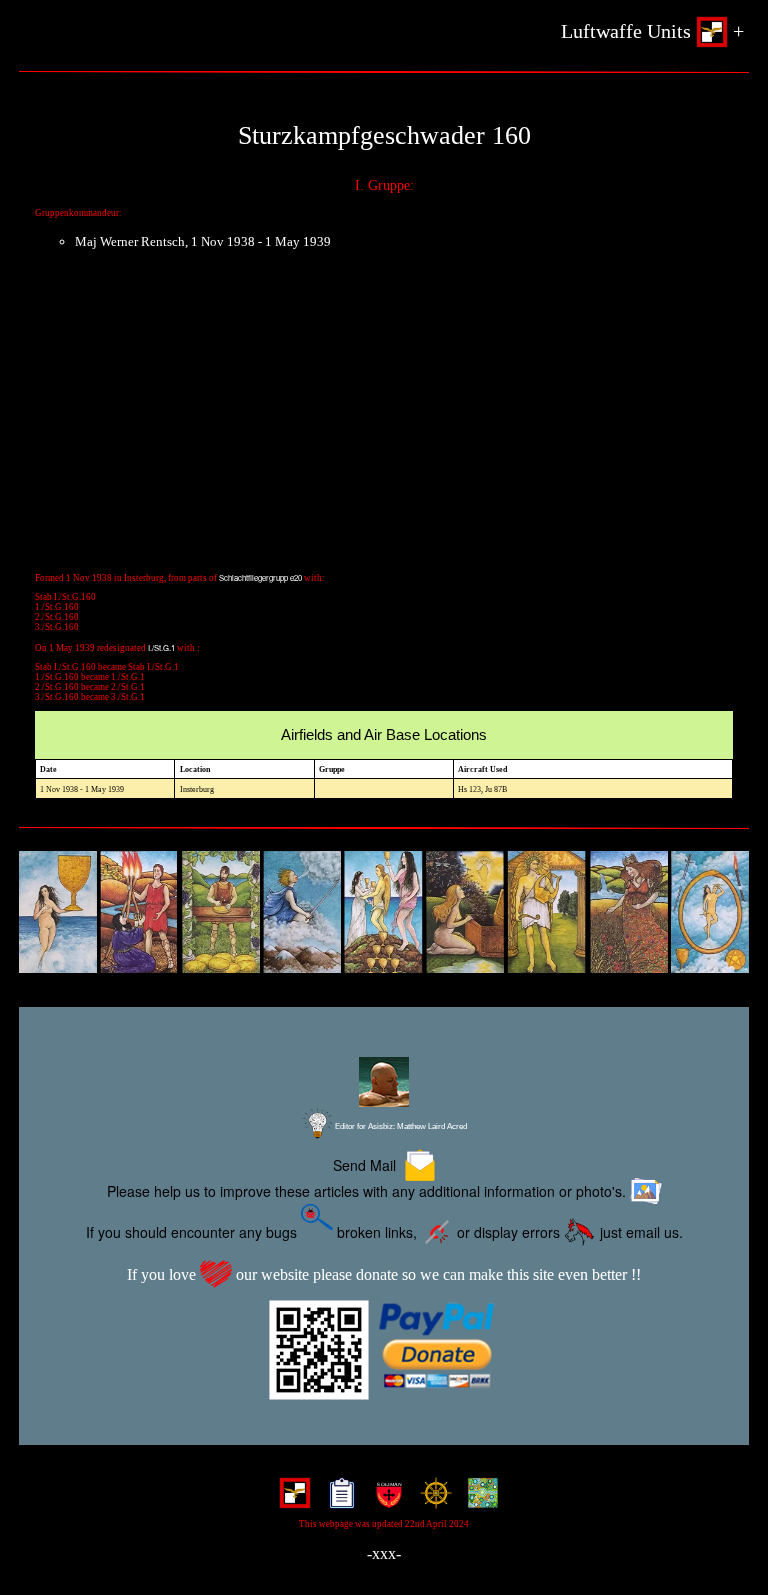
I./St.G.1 (161, 647)
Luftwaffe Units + (652, 31)
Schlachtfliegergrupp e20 (260, 577)
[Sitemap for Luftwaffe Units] (337, 1499)
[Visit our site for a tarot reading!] (384, 913)
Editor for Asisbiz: (400, 1126)
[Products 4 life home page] (478, 1499)
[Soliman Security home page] (384, 1499)
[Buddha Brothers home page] (431, 1499)
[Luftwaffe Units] (290, 1499)
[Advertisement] (384, 422)
